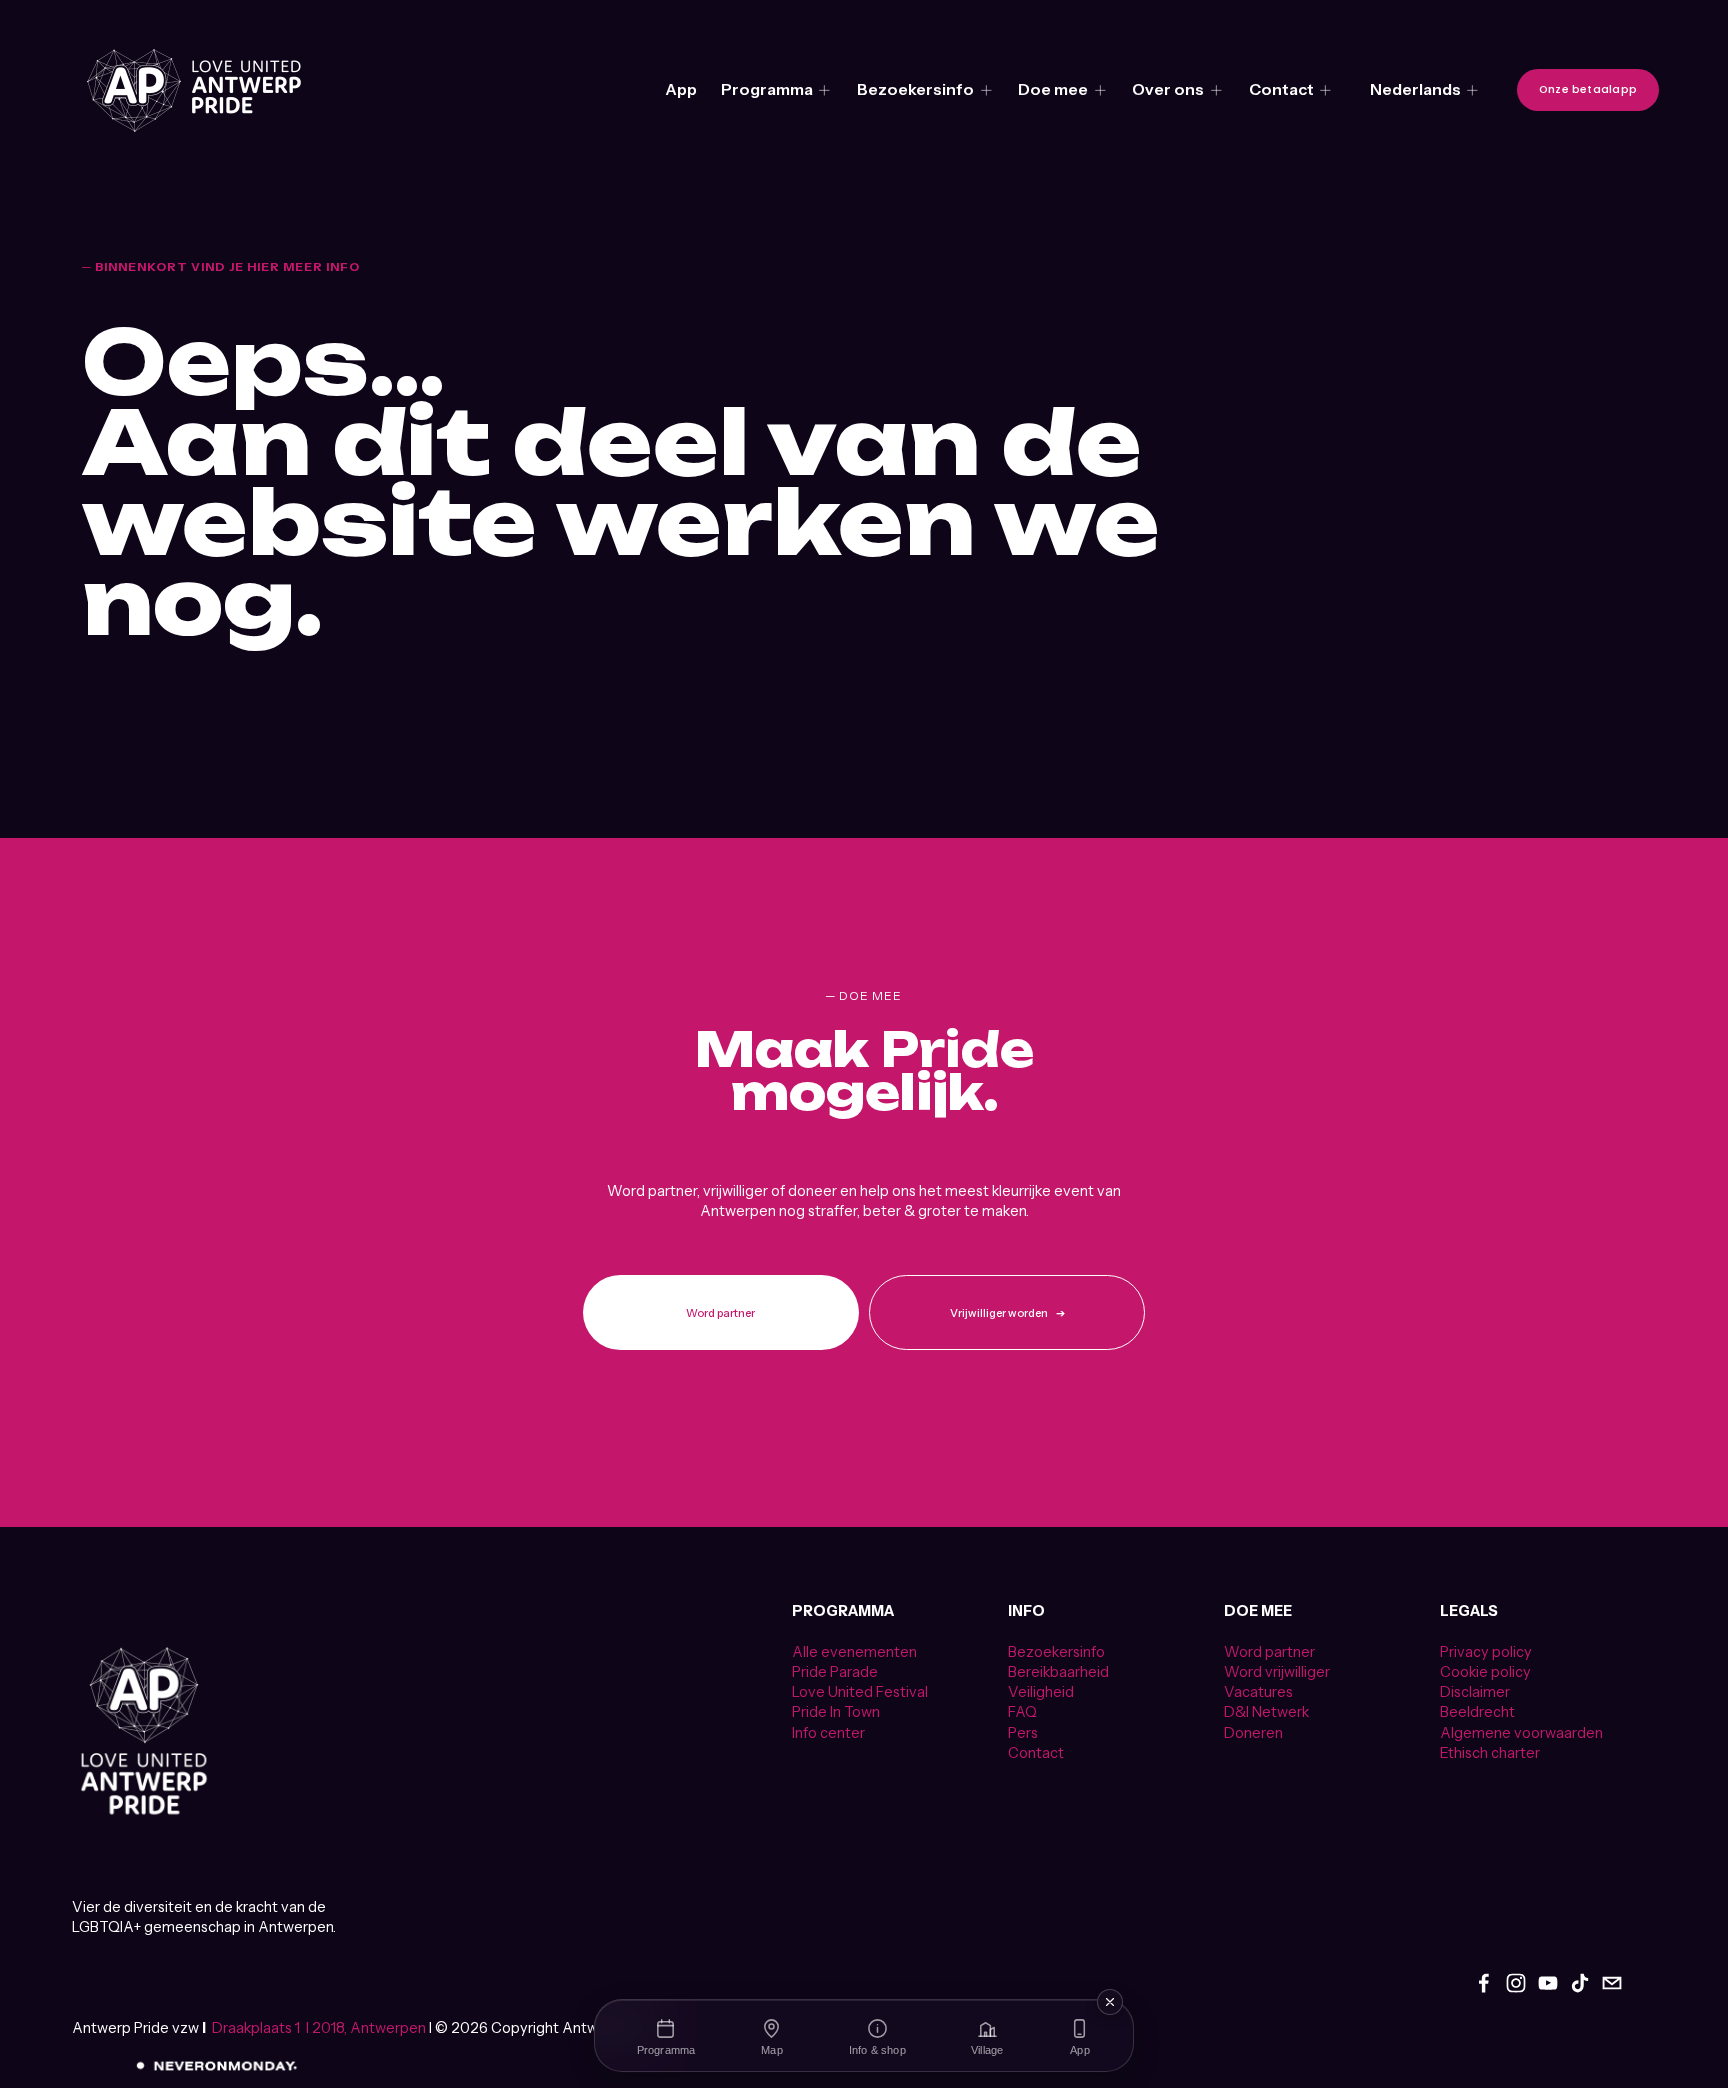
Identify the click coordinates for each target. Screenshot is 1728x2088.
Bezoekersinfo (1056, 1652)
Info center (828, 1733)
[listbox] (1424, 89)
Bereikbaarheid (1058, 1672)
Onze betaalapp (1588, 89)
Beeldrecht (1477, 1712)
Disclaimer (1475, 1692)
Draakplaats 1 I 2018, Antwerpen (319, 2028)
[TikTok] (1580, 1983)
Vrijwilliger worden (999, 1313)
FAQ (1022, 1712)
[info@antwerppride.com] (1612, 1983)
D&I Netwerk (1266, 1712)
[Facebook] (1484, 1983)
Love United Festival (860, 1692)
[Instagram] (1516, 1983)
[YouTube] (1548, 1983)
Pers (1023, 1733)
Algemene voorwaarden (1521, 1733)
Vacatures (1258, 1692)
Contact (1036, 1753)
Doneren (1253, 1733)
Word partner (720, 1313)
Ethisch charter (1490, 1753)
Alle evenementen (854, 1652)
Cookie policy (1485, 1672)
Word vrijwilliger (1277, 1672)
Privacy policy (1486, 1652)
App (681, 89)
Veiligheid (1041, 1692)
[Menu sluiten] (1110, 2002)
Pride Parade (835, 1672)
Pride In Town (836, 1712)
